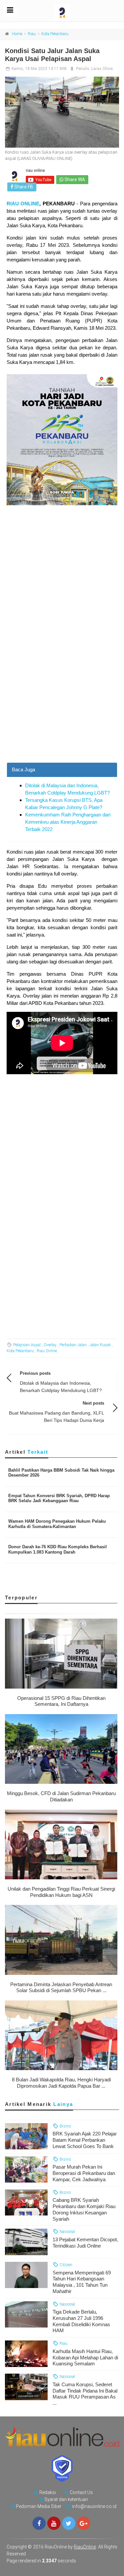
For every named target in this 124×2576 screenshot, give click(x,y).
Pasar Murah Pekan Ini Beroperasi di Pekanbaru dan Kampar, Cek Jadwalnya (84, 2173)
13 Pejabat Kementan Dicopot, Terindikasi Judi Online (85, 2243)
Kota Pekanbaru (55, 34)
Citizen (65, 2265)
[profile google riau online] (84, 2523)
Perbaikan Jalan (73, 1345)
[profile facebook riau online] (39, 2523)
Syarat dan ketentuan (66, 2499)
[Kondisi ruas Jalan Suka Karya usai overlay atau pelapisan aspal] (62, 112)
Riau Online (47, 1351)
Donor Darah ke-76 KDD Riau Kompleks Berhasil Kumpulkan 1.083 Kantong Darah (58, 1549)
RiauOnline (85, 2547)
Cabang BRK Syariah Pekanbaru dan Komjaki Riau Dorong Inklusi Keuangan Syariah (84, 2209)
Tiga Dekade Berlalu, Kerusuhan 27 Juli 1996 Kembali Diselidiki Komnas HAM (81, 2321)
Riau (32, 34)
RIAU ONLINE (23, 204)
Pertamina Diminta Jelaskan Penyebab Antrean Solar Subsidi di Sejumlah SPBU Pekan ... (61, 1987)
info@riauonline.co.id (94, 2506)
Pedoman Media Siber (39, 2506)
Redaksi (48, 2492)
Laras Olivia (102, 69)
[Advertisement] (62, 697)
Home (17, 34)
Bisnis (65, 2126)
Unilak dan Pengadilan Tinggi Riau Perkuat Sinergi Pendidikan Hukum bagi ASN (61, 1892)
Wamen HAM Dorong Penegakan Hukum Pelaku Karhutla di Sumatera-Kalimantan (57, 1524)
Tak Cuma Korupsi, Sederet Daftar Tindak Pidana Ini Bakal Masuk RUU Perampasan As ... (85, 2394)
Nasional (67, 2231)
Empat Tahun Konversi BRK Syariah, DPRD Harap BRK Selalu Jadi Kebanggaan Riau (59, 1498)
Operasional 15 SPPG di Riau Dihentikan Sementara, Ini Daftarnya (61, 1701)
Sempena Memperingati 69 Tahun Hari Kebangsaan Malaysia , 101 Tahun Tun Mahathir (82, 2282)
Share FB (23, 187)
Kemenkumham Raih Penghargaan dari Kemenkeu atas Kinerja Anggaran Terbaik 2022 (68, 822)
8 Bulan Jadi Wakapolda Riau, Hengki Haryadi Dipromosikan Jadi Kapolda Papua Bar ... (61, 2083)
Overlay (50, 1345)
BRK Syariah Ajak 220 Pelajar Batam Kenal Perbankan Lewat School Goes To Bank (85, 2140)
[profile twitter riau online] (69, 2523)
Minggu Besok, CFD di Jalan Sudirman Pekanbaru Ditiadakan (61, 1796)
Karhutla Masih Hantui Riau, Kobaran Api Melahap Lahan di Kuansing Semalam (85, 2358)
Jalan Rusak (100, 1345)
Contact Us (81, 2492)
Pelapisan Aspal (27, 1345)
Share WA (74, 179)
